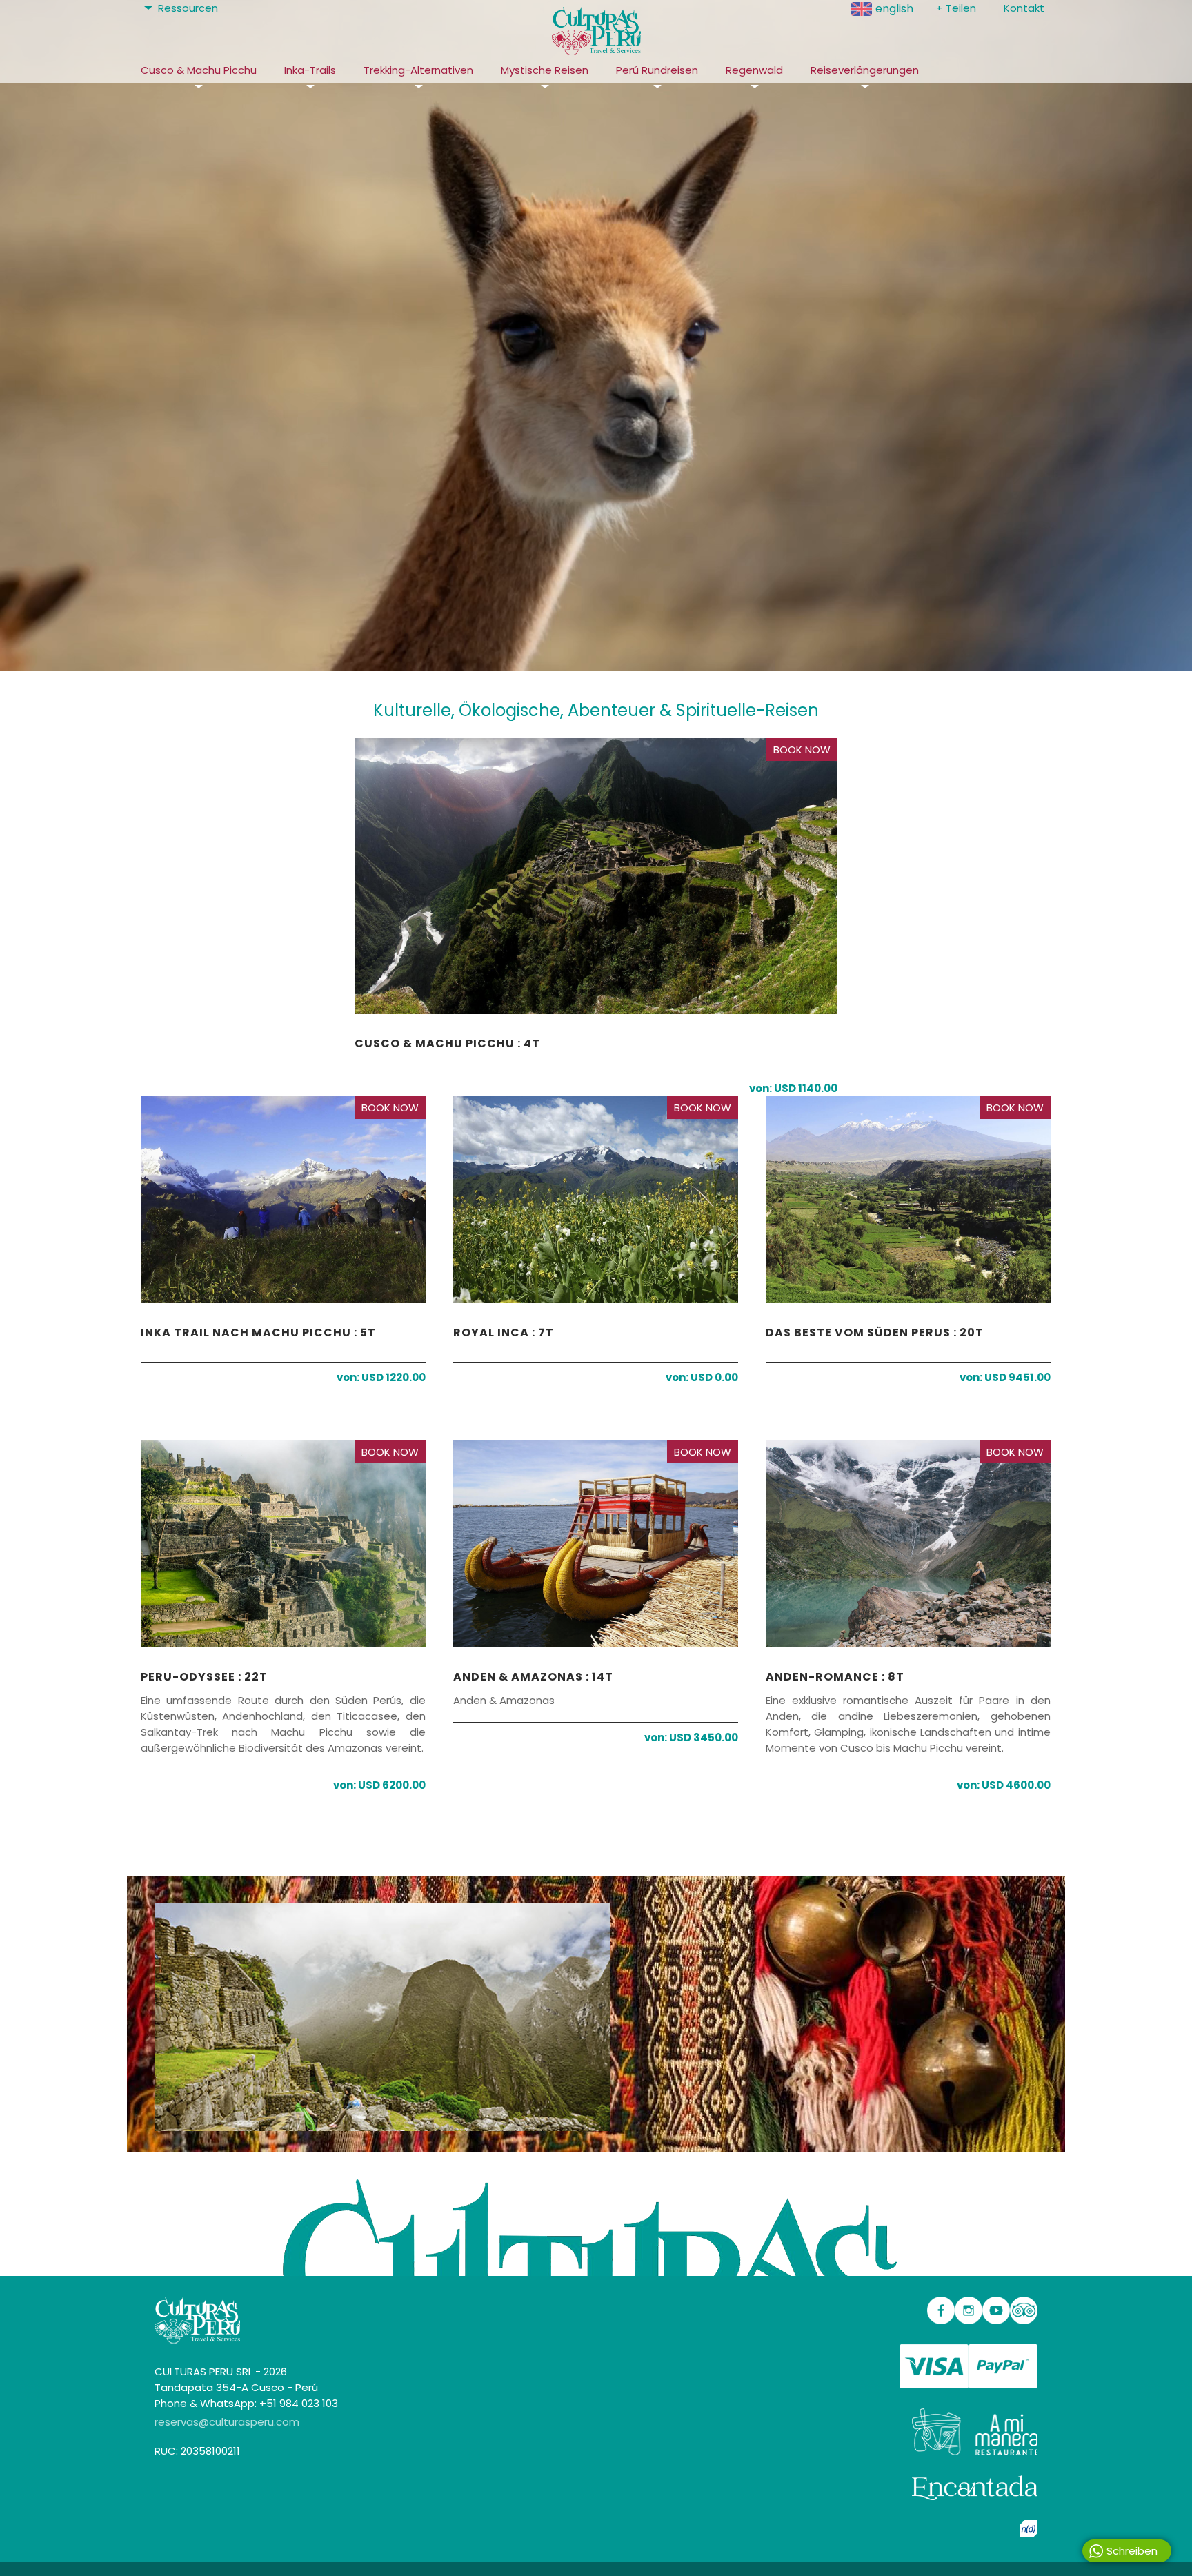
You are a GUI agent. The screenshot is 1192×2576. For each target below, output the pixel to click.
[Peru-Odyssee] (283, 1551)
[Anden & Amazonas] (596, 1551)
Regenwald (754, 70)
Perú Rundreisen (657, 70)
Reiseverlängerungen (865, 70)
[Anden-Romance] (908, 1551)
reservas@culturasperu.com (227, 2422)
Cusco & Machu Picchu (199, 70)
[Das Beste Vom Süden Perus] (908, 1207)
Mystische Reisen (545, 70)
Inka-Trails (310, 70)
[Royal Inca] (596, 1207)
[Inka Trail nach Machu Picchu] (283, 1207)
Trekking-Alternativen (418, 70)
